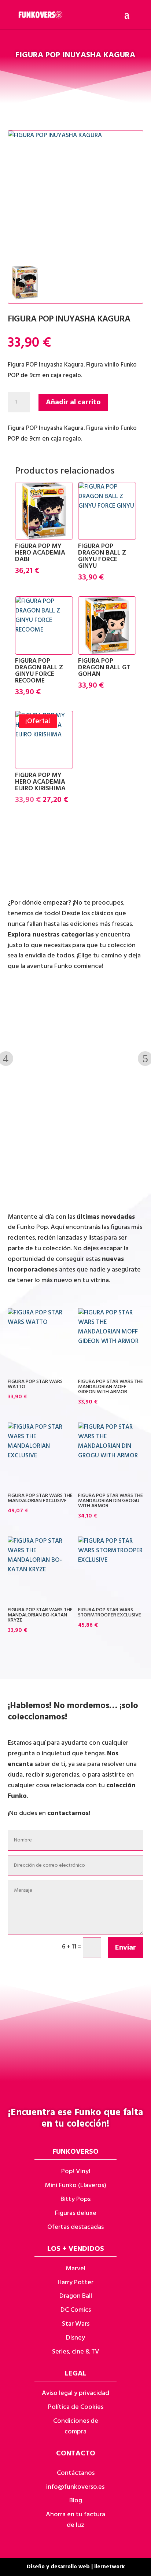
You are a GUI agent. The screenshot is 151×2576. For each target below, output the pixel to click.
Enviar (126, 1948)
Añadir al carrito (73, 402)
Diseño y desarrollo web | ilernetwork (76, 2567)
